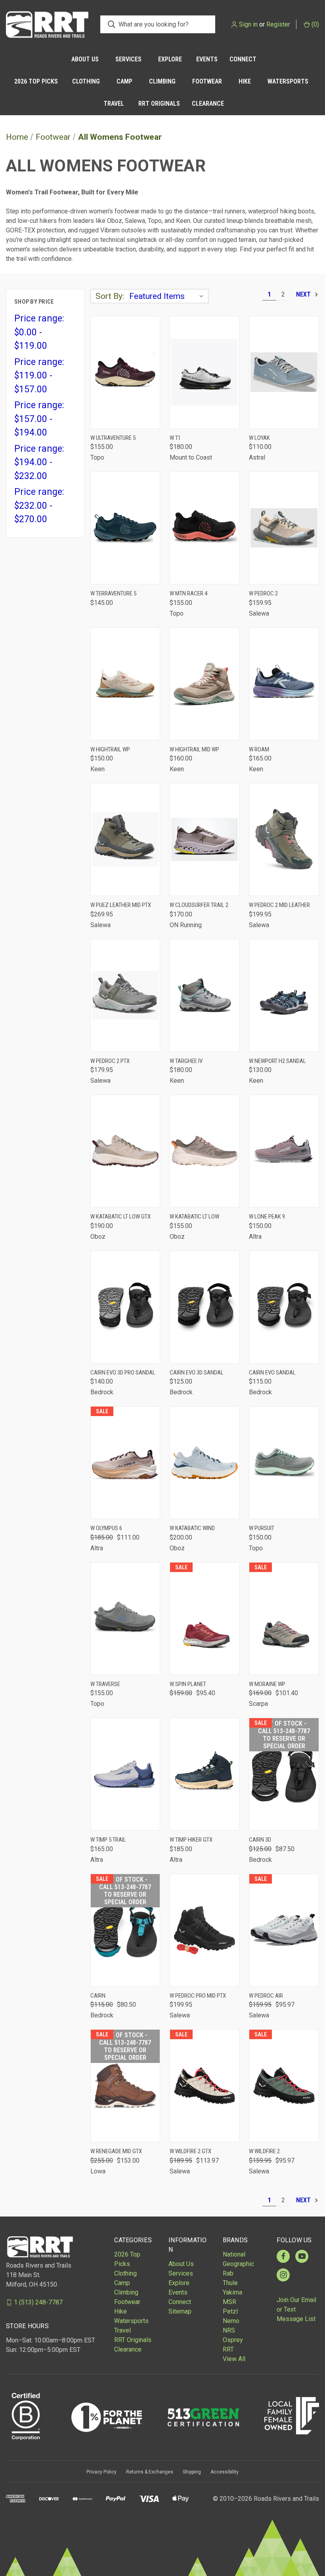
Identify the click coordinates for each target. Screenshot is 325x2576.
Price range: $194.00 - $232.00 (39, 462)
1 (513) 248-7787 (38, 2302)
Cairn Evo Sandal (272, 1373)
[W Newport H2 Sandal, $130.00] (284, 995)
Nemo (231, 2321)
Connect (243, 59)
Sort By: (110, 296)
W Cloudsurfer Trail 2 (199, 905)
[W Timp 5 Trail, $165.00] (125, 1774)
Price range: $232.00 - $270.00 (39, 506)
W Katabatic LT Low (194, 1217)
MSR (229, 2302)
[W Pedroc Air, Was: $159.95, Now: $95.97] (284, 1930)
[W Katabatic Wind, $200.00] (205, 1463)
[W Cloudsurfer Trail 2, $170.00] (205, 839)
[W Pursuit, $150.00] (284, 1463)
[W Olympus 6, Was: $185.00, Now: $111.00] (125, 1463)
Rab (228, 2273)
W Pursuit (262, 1528)
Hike (245, 81)
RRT (228, 2349)
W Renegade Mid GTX (116, 2151)
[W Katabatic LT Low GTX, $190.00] (125, 1151)
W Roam (259, 749)
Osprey (233, 2340)
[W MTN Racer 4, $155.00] (205, 528)
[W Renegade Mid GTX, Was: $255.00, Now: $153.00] (125, 2086)
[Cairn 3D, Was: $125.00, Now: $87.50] (284, 1774)
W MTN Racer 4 (188, 593)
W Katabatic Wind (192, 1528)
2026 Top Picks (36, 81)
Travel (114, 104)
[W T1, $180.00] (205, 372)
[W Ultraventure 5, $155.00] (125, 372)
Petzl (230, 2311)
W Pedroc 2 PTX (110, 1061)
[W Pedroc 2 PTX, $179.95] (125, 995)
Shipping (192, 2472)
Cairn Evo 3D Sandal (197, 1373)
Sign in (248, 24)
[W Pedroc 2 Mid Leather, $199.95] (284, 839)
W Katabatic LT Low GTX (120, 1217)
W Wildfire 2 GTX (190, 2151)
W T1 (175, 438)
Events (207, 59)
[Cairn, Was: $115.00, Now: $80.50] (125, 1930)
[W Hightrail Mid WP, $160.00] (205, 684)
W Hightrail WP (110, 749)
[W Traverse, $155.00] (125, 1619)
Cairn (98, 1996)
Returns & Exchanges (150, 2472)
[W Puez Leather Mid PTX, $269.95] (125, 839)
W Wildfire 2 (264, 2151)
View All (234, 2359)
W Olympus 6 (106, 1528)
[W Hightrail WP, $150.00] (125, 684)
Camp (124, 81)
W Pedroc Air (266, 1996)
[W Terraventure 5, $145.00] (125, 528)
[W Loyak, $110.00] (284, 372)
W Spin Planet (188, 1684)
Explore (170, 59)
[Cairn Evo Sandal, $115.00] (284, 1307)
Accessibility (225, 2472)
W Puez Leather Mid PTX (121, 905)
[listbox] (168, 296)
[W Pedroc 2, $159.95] (284, 528)
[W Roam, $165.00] (284, 684)
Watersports (288, 81)
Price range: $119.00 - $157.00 (39, 376)
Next (304, 294)
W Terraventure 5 (113, 593)
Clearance (208, 104)
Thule (230, 2283)
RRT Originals (159, 104)
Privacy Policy (101, 2472)
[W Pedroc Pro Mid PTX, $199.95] (205, 1930)
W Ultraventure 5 (113, 438)
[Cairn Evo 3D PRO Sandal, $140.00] (125, 1307)
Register (278, 24)
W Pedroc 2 (263, 593)
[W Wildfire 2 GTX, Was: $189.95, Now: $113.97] (205, 2086)
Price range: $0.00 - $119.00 (39, 332)
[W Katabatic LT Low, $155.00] (205, 1151)
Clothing (86, 81)
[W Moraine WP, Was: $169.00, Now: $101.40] (284, 1619)
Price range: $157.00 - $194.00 (39, 419)
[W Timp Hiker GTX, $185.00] (205, 1774)
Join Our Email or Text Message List (296, 2309)
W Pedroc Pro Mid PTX (198, 1996)
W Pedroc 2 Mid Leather (279, 905)
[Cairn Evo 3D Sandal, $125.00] (205, 1307)
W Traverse (105, 1684)
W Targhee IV (186, 1061)
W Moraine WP (267, 1684)
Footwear (207, 81)
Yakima (232, 2292)
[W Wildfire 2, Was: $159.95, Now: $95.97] (284, 2086)
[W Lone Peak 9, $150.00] (284, 1151)
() (314, 24)
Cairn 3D (260, 1840)
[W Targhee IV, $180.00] (205, 995)
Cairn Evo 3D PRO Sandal (123, 1373)
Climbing (162, 81)
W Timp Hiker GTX (191, 1840)
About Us (85, 59)
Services (128, 59)
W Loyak (259, 438)
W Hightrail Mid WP (194, 749)
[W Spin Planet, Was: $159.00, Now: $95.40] (205, 1619)
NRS (229, 2330)
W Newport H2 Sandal (277, 1061)
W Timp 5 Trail (108, 1840)
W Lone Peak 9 (267, 1217)
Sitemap (180, 2311)
